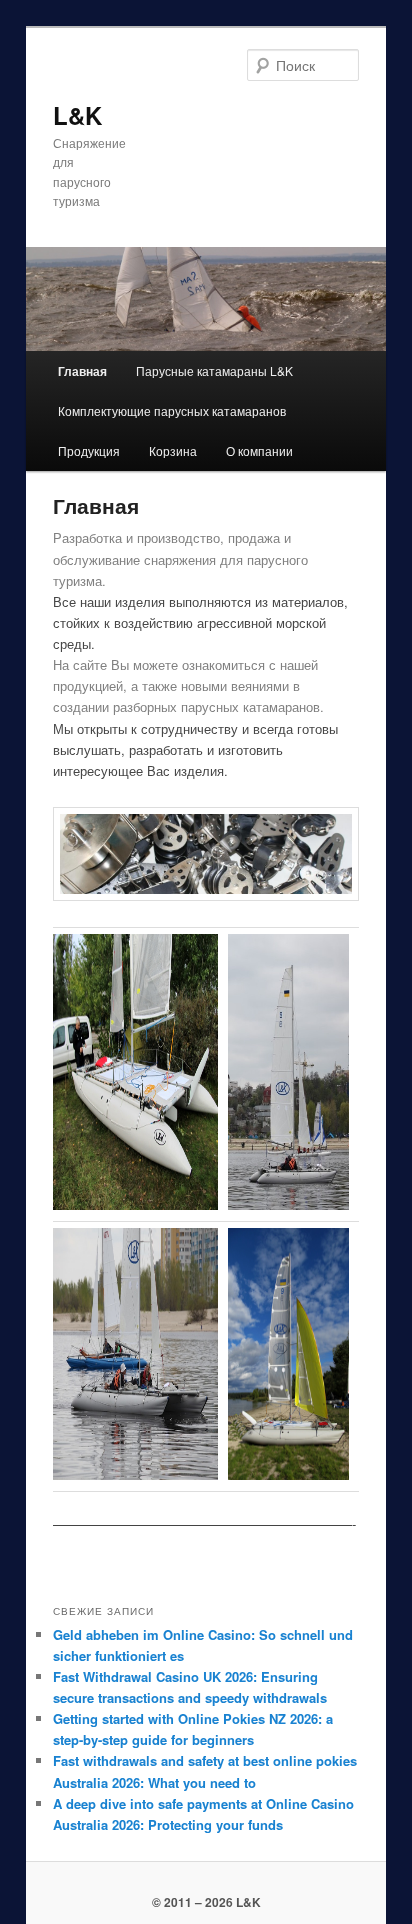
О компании (259, 450)
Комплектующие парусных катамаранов (172, 410)
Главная (82, 371)
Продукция (89, 450)
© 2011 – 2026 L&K (206, 1902)
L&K (77, 115)
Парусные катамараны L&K (214, 370)
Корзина (173, 450)
